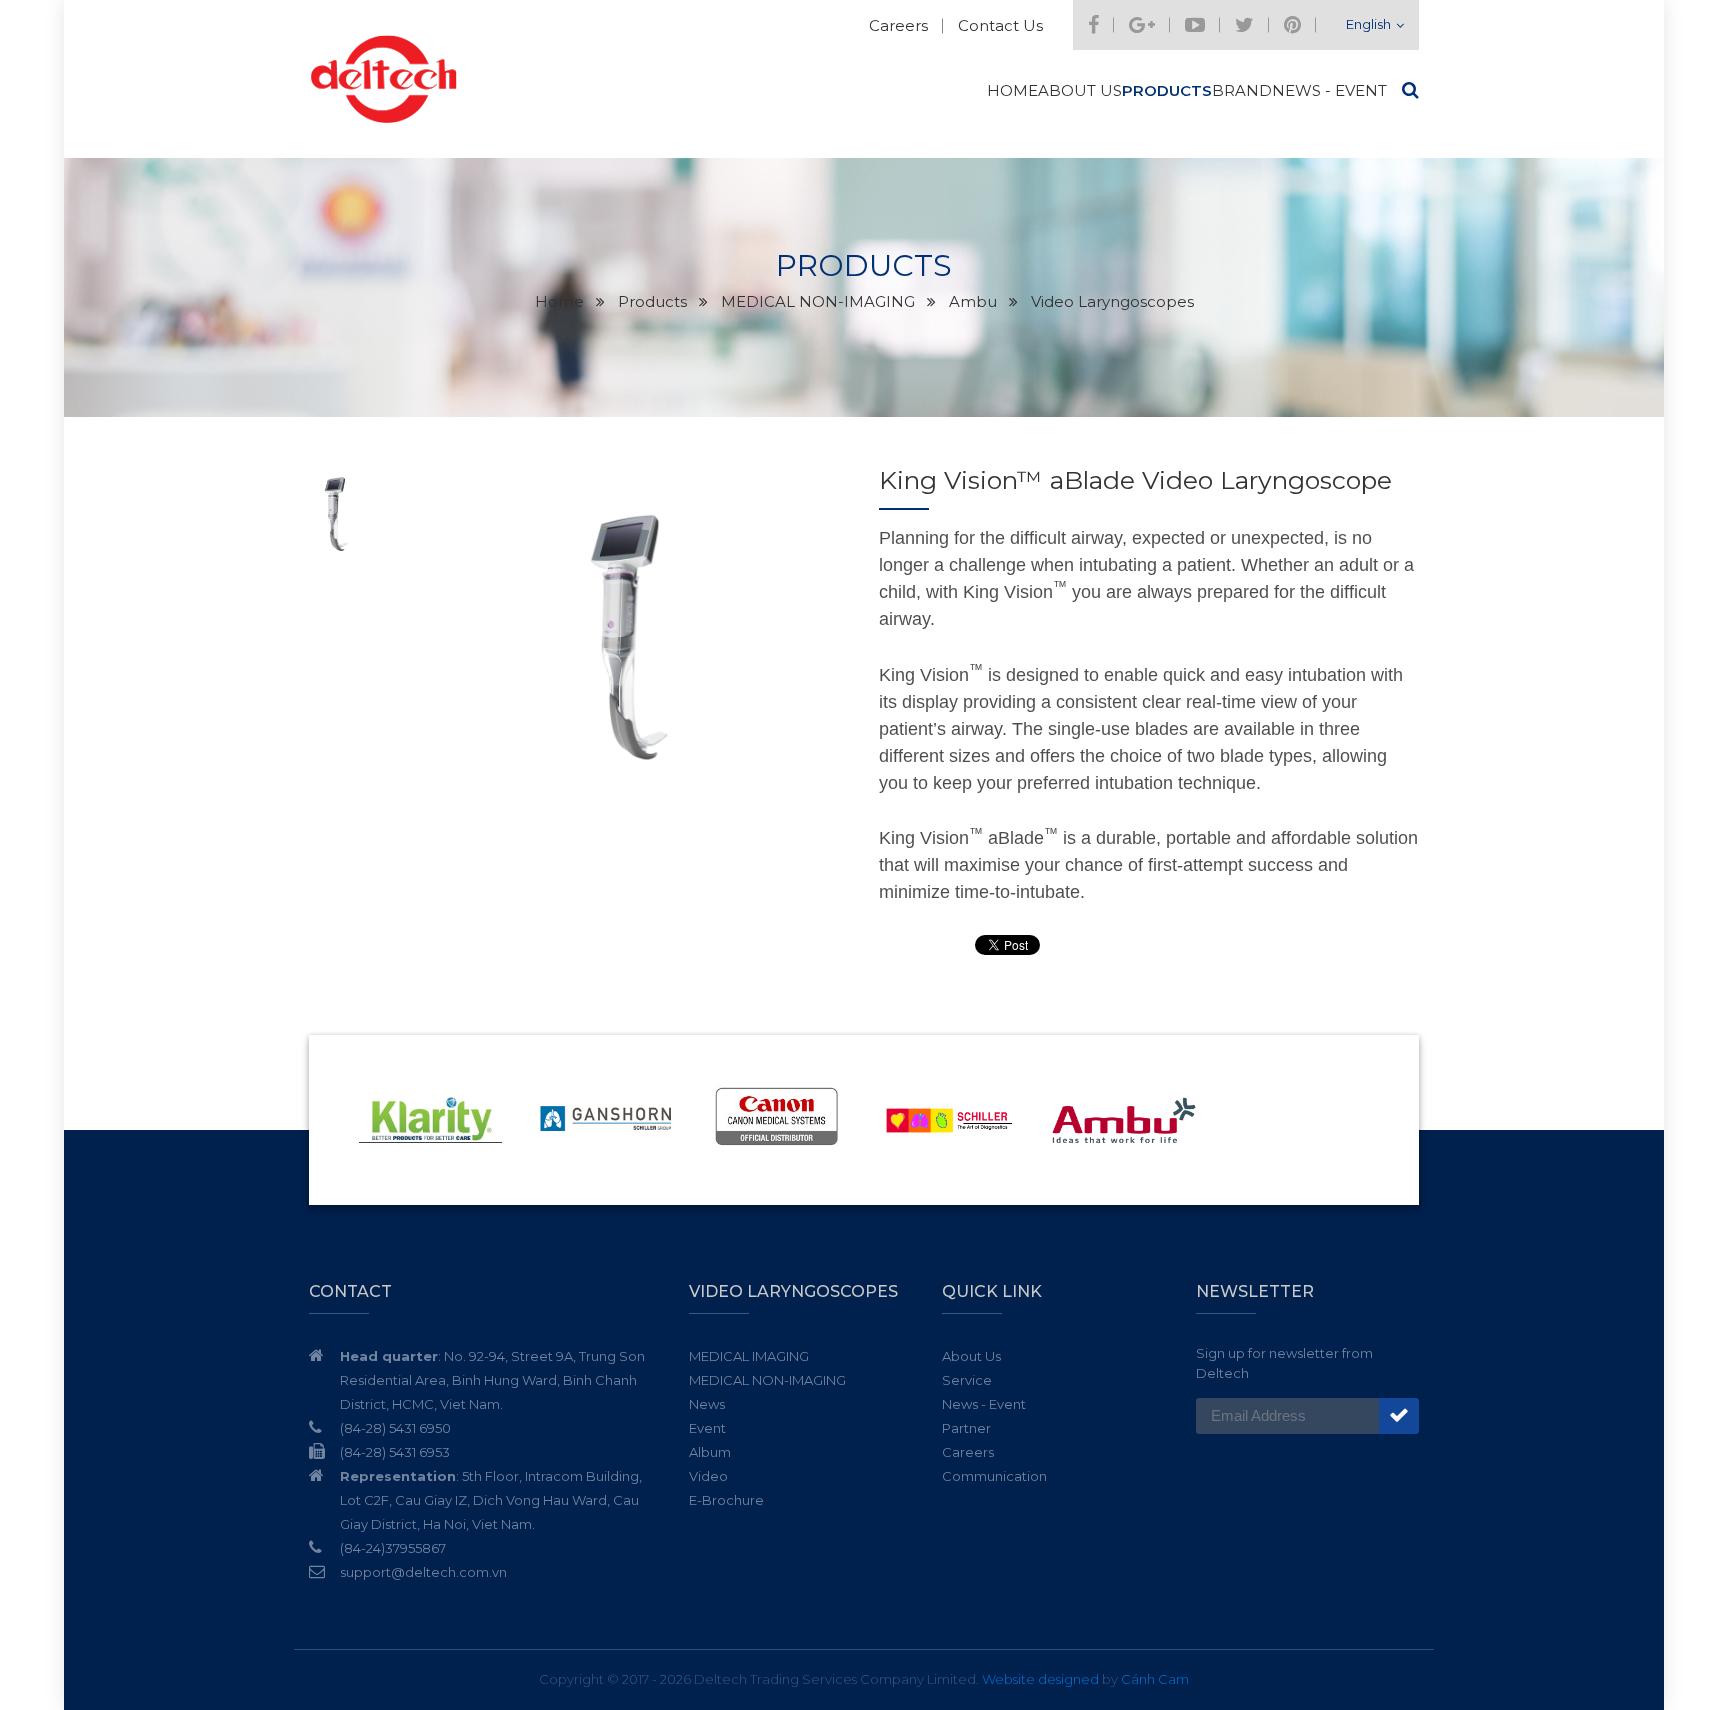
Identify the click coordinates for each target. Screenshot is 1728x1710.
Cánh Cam (1155, 1679)
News (707, 1404)
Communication (994, 1476)
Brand (1242, 90)
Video (708, 1476)
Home (1012, 90)
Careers (898, 25)
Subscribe (1399, 1416)
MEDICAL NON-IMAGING (767, 1380)
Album (710, 1452)
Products (1167, 90)
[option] (629, 637)
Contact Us (1000, 25)
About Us (1080, 90)
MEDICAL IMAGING (749, 1356)
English (1368, 24)
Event (707, 1428)
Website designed (1040, 1679)
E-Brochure (726, 1500)
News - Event (1329, 90)
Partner (966, 1428)
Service (967, 1380)
